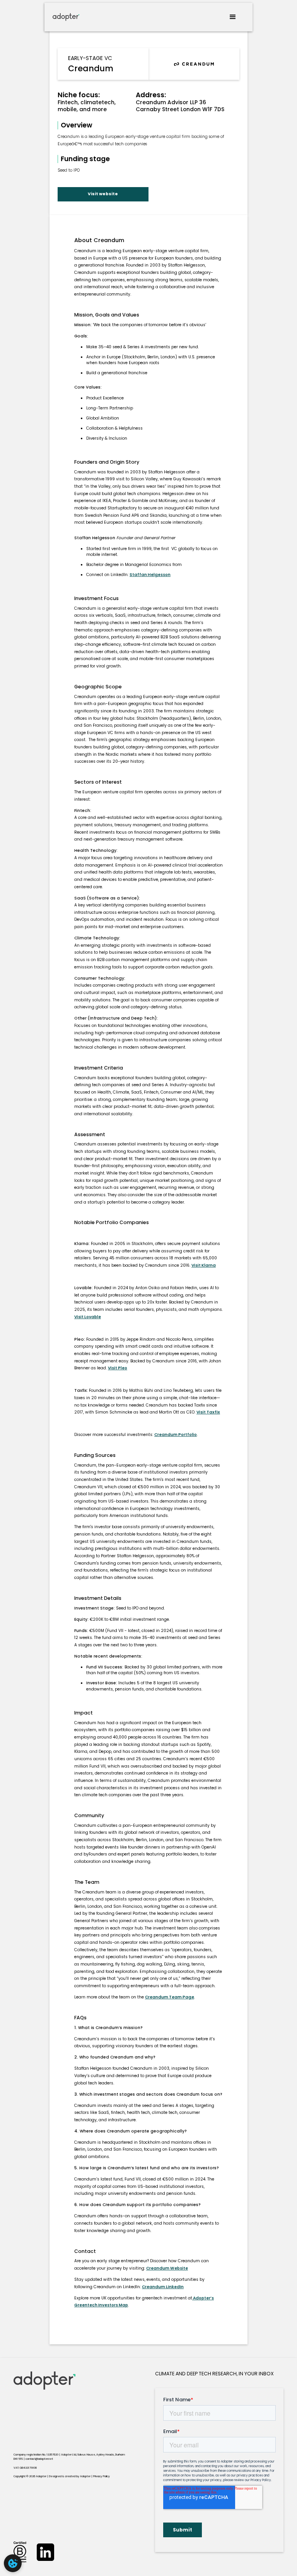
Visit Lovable (88, 1317)
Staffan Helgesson (150, 575)
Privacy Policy (102, 2476)
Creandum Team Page (170, 1997)
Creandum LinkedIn (163, 2287)
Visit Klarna (204, 1265)
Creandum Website (167, 2268)
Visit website (103, 194)
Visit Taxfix (208, 1412)
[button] (233, 17)
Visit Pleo (118, 1368)
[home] (66, 17)
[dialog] (13, 2563)
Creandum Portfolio (176, 1435)
